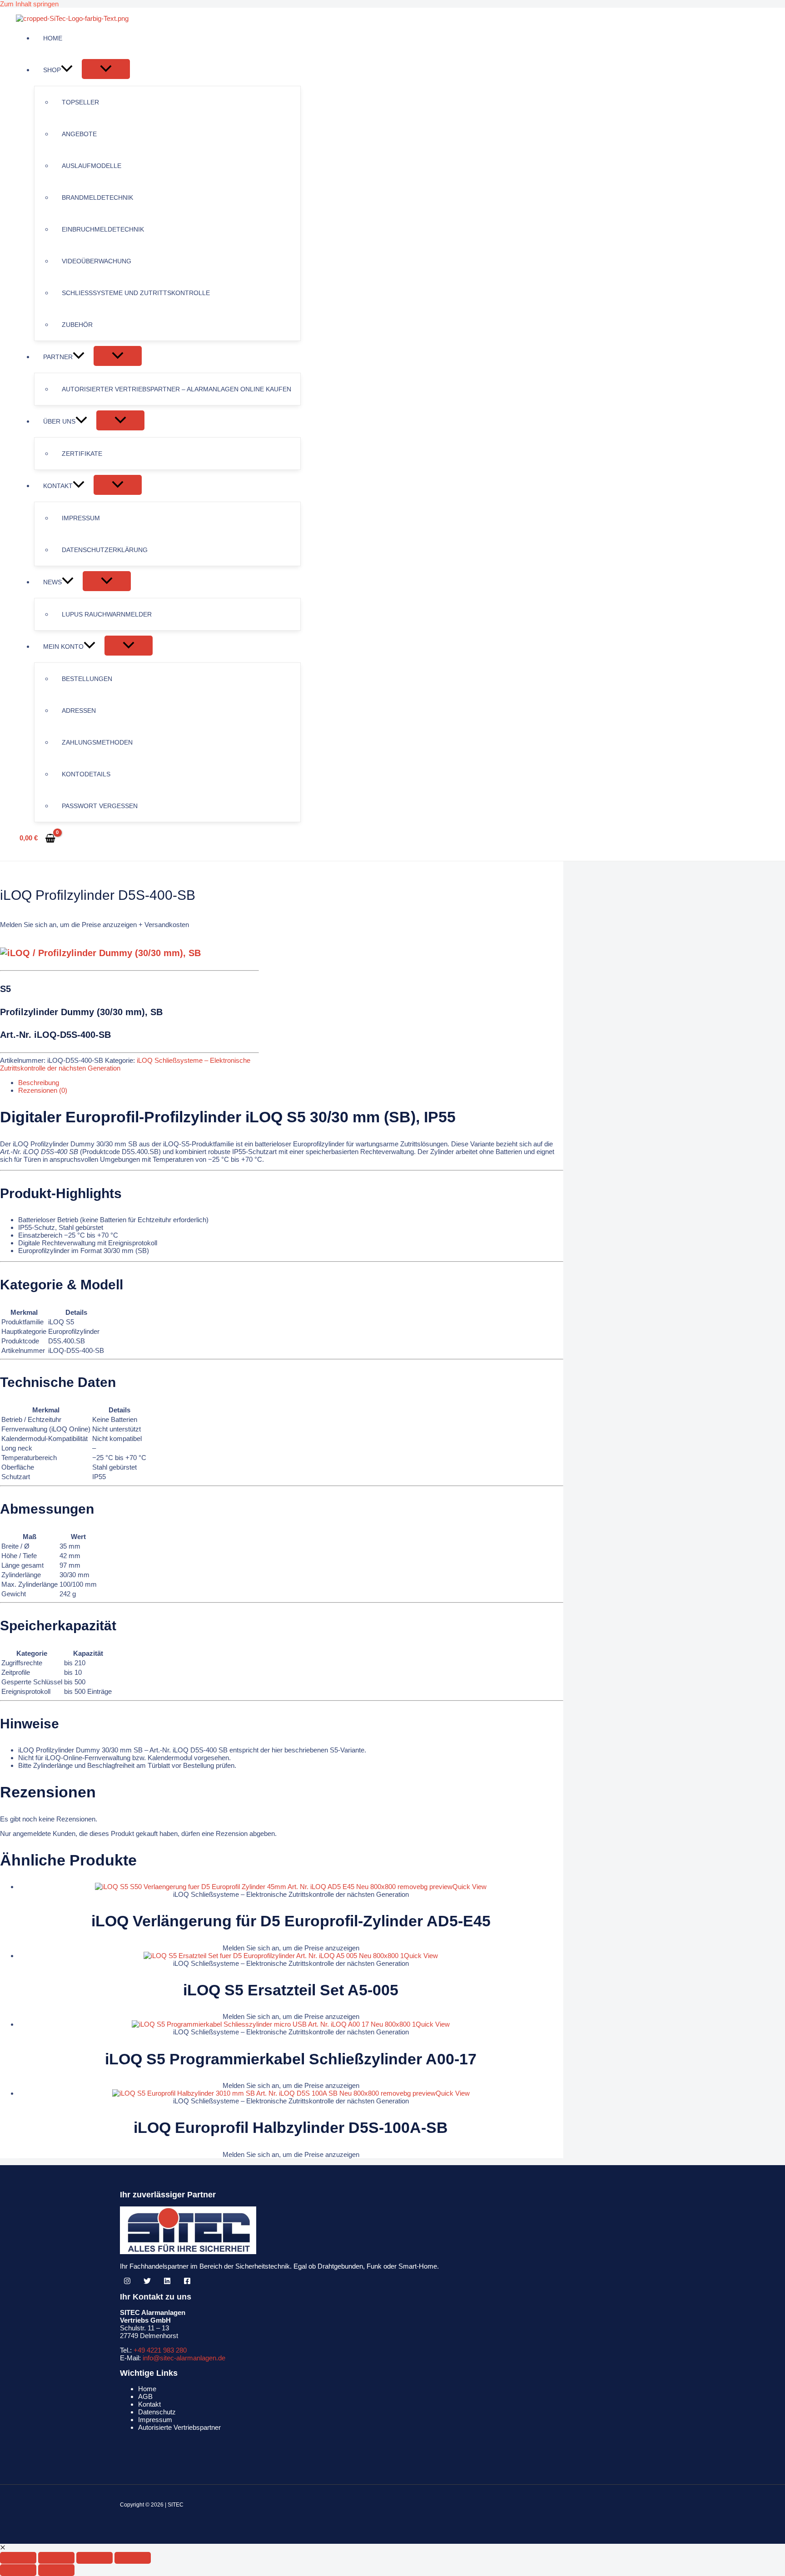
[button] (67, 70)
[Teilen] (94, 2558)
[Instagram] (127, 2282)
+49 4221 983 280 (160, 2350)
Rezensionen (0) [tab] (43, 1090)
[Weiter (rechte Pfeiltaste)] (56, 2570)
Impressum (155, 2420)
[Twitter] (147, 2282)
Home (147, 2389)
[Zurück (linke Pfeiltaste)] (18, 2570)
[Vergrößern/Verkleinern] (18, 2558)
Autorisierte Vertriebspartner (179, 2427)
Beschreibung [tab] (39, 1083)
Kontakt (149, 2404)
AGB (145, 2396)
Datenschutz (157, 2412)
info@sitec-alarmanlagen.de (184, 2358)
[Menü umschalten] (106, 69)
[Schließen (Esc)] (133, 2558)
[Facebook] (187, 2282)
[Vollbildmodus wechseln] (56, 2558)
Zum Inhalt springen (29, 4)
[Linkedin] (167, 2282)
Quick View (470, 1887)
